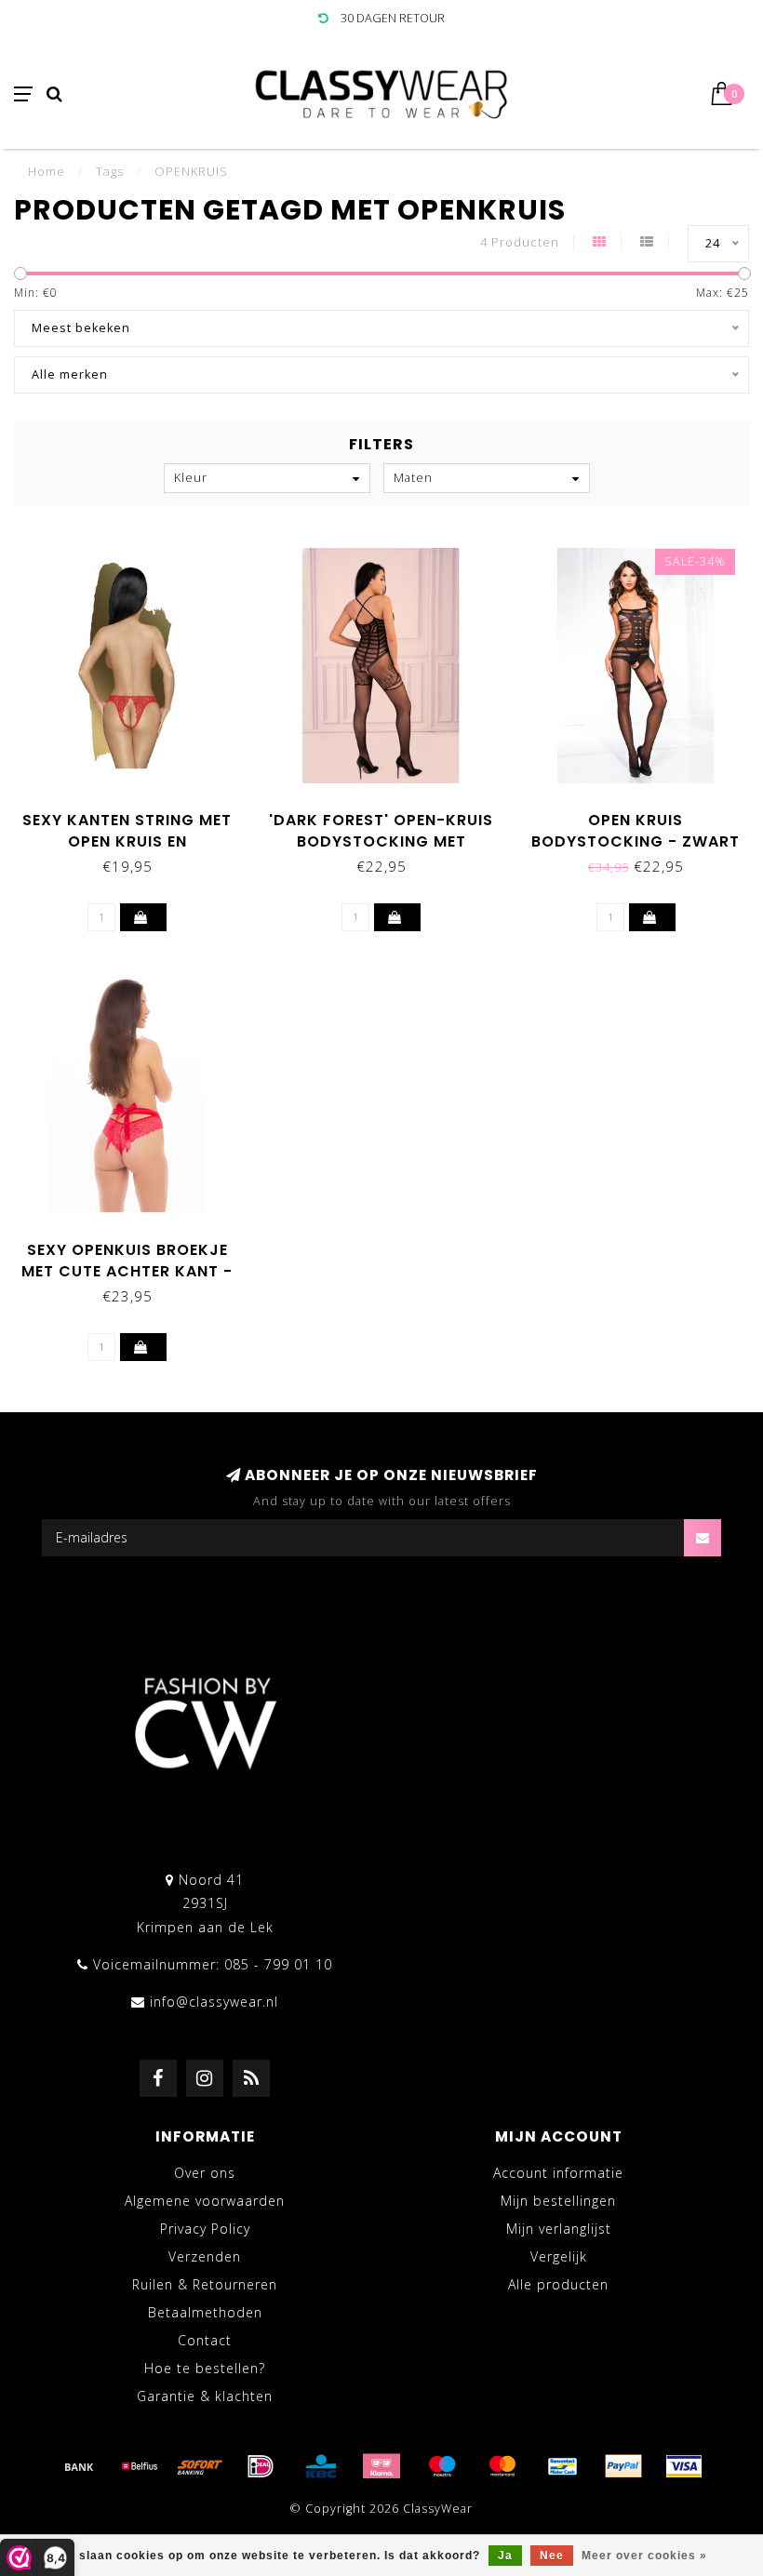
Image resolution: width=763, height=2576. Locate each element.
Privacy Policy (205, 2229)
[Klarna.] (381, 2466)
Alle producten (558, 2284)
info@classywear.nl (214, 2002)
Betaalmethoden (205, 2312)
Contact (205, 2340)
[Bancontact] (563, 2466)
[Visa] (684, 2466)
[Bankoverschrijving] (79, 2466)
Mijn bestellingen (558, 2201)
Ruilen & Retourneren (205, 2284)
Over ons (205, 2173)
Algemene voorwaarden (205, 2201)
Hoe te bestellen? (205, 2368)
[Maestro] (442, 2466)
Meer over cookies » (644, 2556)
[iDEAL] (261, 2466)
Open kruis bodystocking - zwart (636, 831)
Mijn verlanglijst (559, 2229)
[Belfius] (140, 2466)
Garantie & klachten (205, 2396)
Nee (552, 2556)
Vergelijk (559, 2256)
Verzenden (205, 2256)
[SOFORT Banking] (200, 2466)
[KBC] (321, 2466)
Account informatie (558, 2173)
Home (47, 171)
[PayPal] (623, 2466)
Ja (505, 2556)
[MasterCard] (502, 2466)
